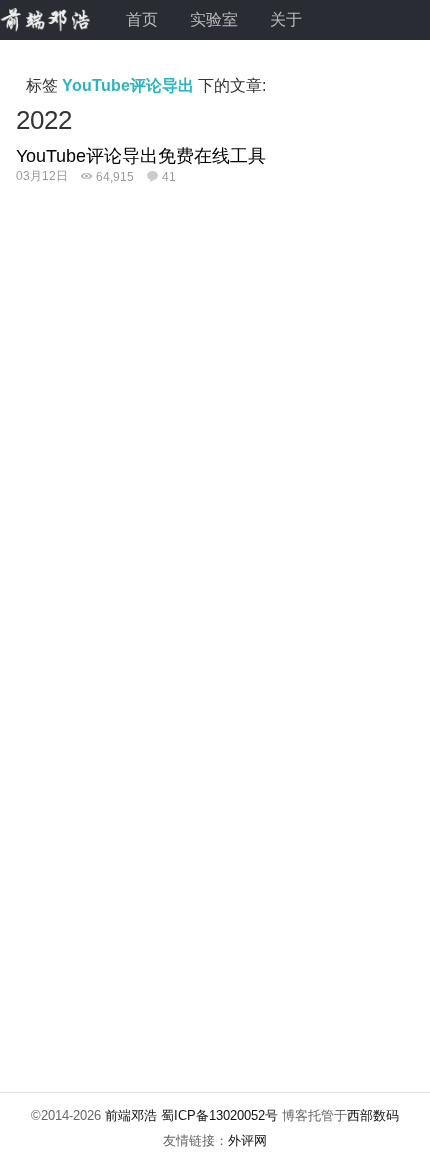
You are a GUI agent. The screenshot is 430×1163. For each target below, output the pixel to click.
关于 (286, 19)
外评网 (247, 1140)
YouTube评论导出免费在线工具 (141, 156)
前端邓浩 (131, 1115)
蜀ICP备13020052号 (219, 1115)
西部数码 (373, 1115)
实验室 (214, 19)
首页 (142, 19)
